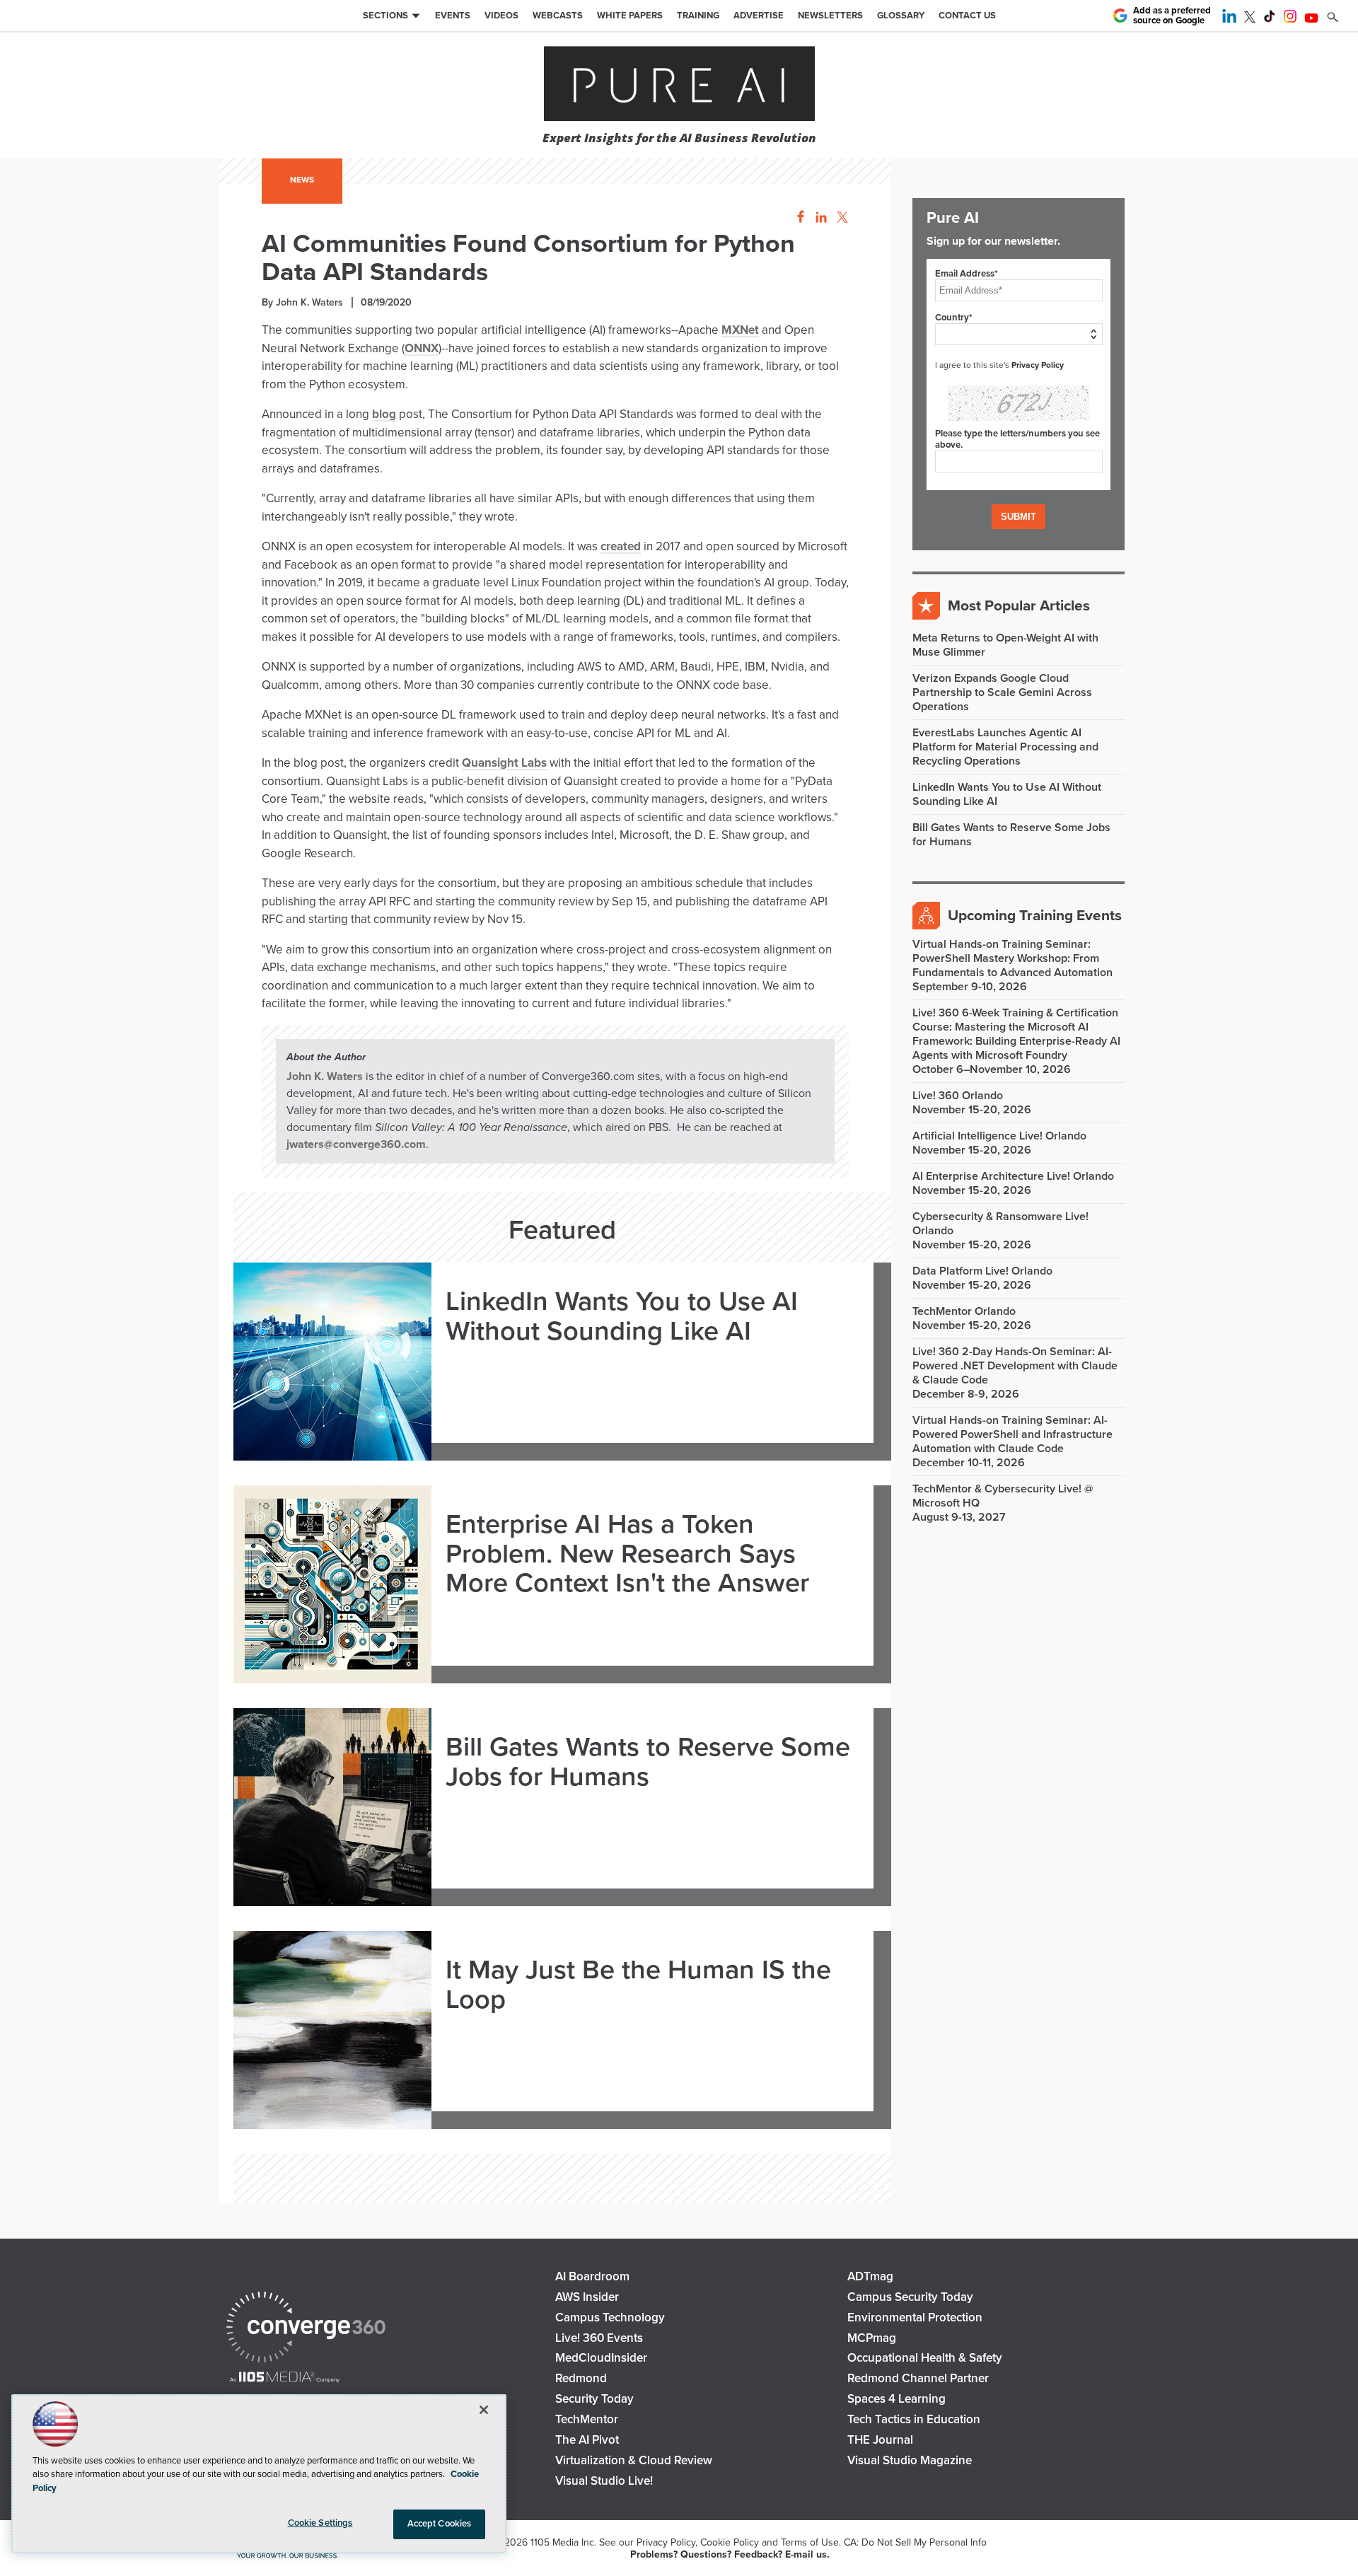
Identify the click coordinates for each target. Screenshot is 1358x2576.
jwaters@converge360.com (356, 1144)
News (302, 180)
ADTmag (870, 2276)
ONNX (422, 348)
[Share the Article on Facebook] (797, 217)
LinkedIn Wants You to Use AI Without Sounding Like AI (622, 1317)
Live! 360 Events (599, 2338)
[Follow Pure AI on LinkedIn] (1229, 19)
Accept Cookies (440, 2524)
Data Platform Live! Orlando (982, 1271)
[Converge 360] (306, 2329)
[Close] (484, 2410)
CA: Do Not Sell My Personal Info (915, 2542)
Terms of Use (810, 2542)
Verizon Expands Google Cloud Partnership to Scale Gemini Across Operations (1002, 692)
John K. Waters (325, 1077)
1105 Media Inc (562, 2542)
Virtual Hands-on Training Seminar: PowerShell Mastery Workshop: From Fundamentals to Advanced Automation (1012, 958)
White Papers (630, 16)
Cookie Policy (730, 2542)
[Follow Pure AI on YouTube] (1311, 19)
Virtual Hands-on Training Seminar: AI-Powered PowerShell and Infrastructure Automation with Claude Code (1012, 1434)
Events (453, 16)
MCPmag (872, 2338)
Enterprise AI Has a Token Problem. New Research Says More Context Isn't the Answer (627, 1554)
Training (698, 16)
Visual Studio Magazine (910, 2460)
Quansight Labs (504, 763)
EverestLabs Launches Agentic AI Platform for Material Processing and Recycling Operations (1005, 747)
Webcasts (558, 16)
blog (384, 414)
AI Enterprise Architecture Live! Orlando (1013, 1176)
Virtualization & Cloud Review (634, 2460)
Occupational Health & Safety (925, 2358)
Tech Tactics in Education (914, 2419)
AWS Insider (587, 2297)
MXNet (740, 330)
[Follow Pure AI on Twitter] (1250, 19)
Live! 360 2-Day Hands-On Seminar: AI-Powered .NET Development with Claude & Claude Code (1015, 1366)
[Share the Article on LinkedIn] (819, 217)
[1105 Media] (285, 2378)
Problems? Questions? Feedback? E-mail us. (730, 2554)
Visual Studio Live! (604, 2481)
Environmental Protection (915, 2317)
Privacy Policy (1038, 365)
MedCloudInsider (601, 2358)
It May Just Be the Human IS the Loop (638, 1985)
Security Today (594, 2399)
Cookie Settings (320, 2523)
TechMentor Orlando (964, 1311)
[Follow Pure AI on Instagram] (1290, 19)
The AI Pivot (587, 2440)
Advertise (759, 16)
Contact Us (967, 16)
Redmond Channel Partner (918, 2378)
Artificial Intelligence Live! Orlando (999, 1136)
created (621, 546)
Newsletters (830, 16)
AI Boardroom (592, 2276)
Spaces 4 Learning (896, 2399)
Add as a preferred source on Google (1172, 16)
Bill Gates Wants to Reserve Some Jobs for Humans (648, 1763)
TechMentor (587, 2419)
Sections (385, 16)
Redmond (581, 2378)
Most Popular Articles (1019, 606)
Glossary (901, 16)
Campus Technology (610, 2317)
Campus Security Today (910, 2297)
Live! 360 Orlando (958, 1096)
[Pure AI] (679, 85)
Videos (501, 16)
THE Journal (880, 2440)
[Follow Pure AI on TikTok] (1270, 19)
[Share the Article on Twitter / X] (841, 217)
